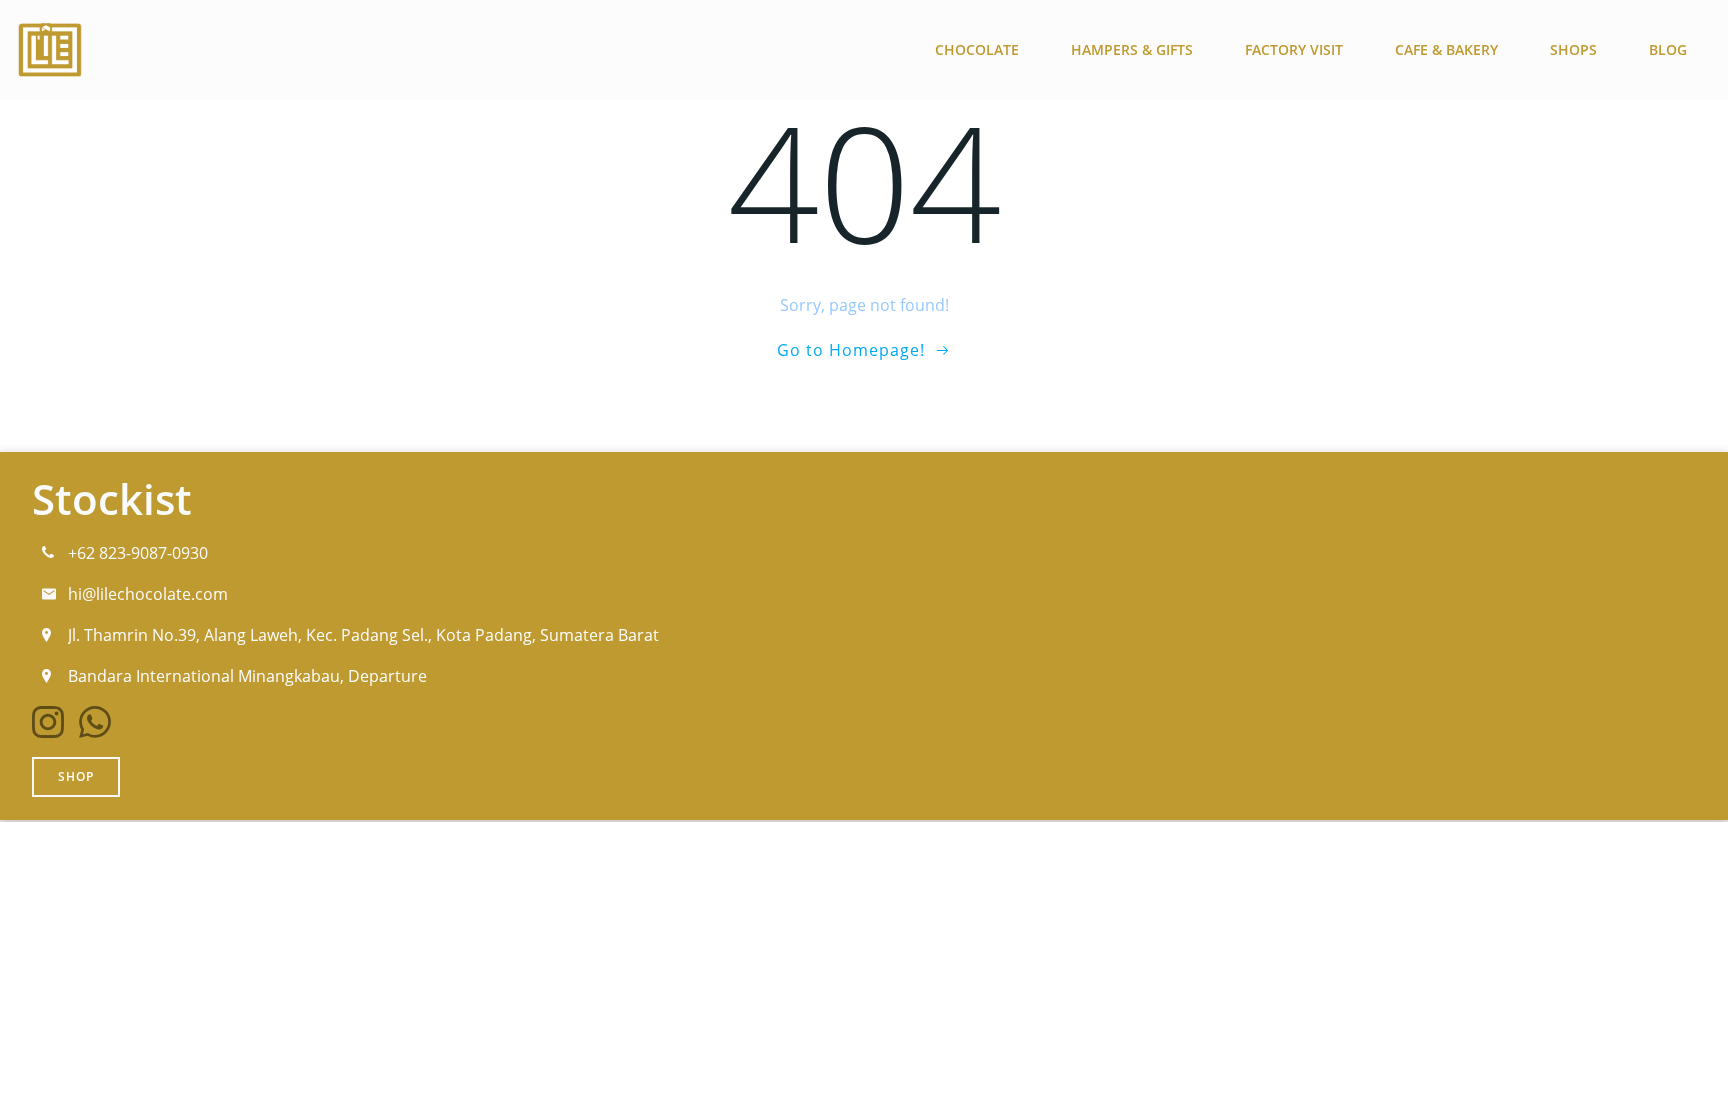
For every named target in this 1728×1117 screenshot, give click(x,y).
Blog (1668, 49)
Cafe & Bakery (1446, 49)
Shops (1573, 49)
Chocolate (977, 49)
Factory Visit (1294, 49)
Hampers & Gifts (1132, 49)
